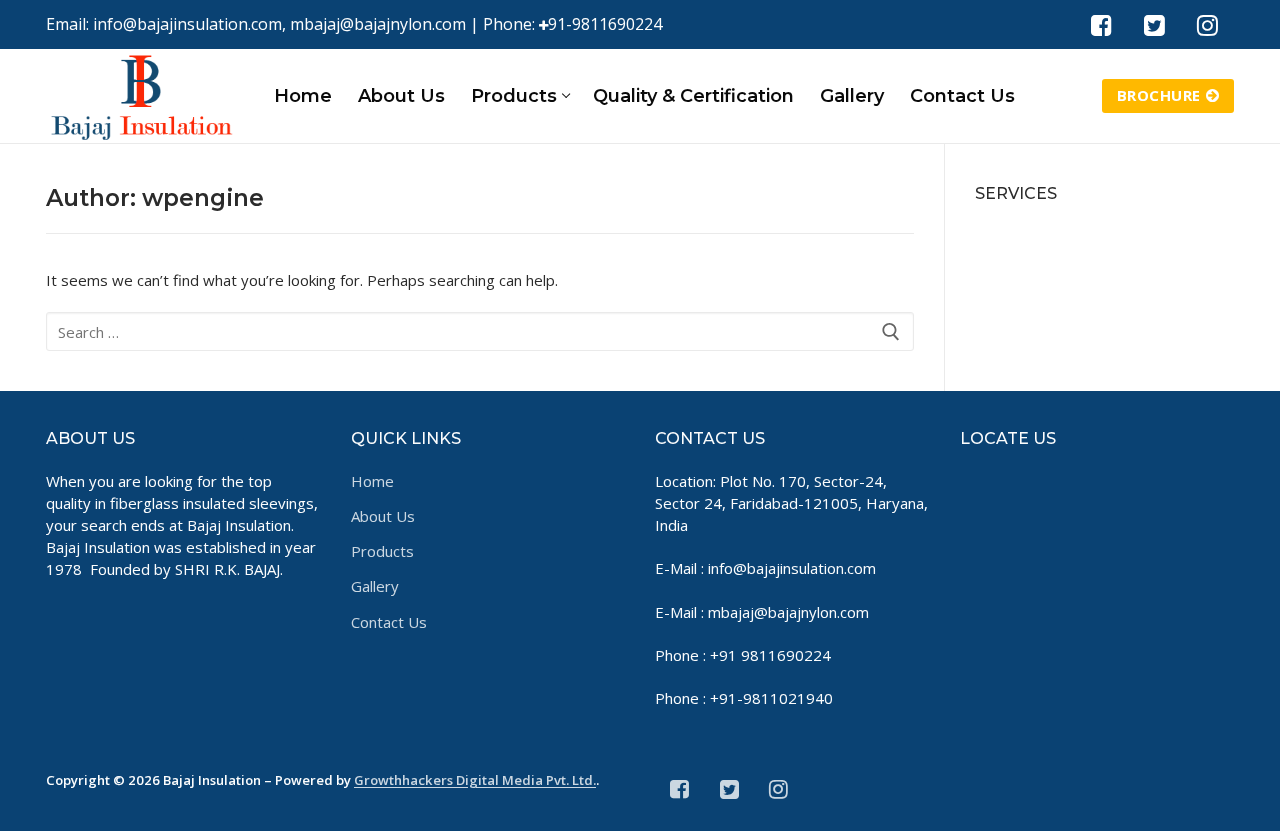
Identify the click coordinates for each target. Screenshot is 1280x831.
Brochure (1159, 95)
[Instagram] (1207, 24)
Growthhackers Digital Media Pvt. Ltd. (475, 780)
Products (382, 551)
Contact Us (389, 622)
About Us (383, 516)
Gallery (375, 586)
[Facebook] (1100, 24)
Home (372, 481)
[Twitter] (1154, 24)
